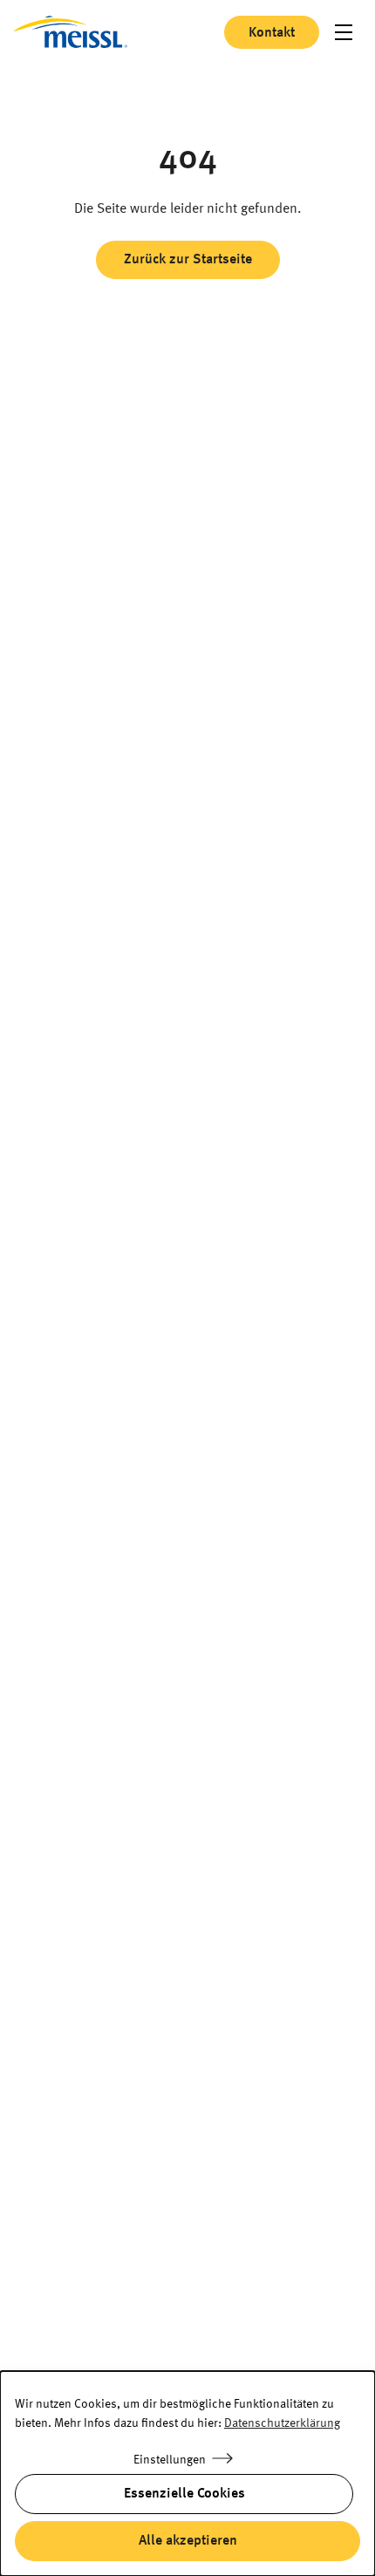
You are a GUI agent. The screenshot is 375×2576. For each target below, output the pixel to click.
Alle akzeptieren (188, 2541)
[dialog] (187, 2474)
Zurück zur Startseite (188, 260)
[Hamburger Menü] (344, 32)
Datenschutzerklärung (282, 2423)
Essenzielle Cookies (184, 2494)
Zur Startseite (71, 32)
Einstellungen (170, 2460)
